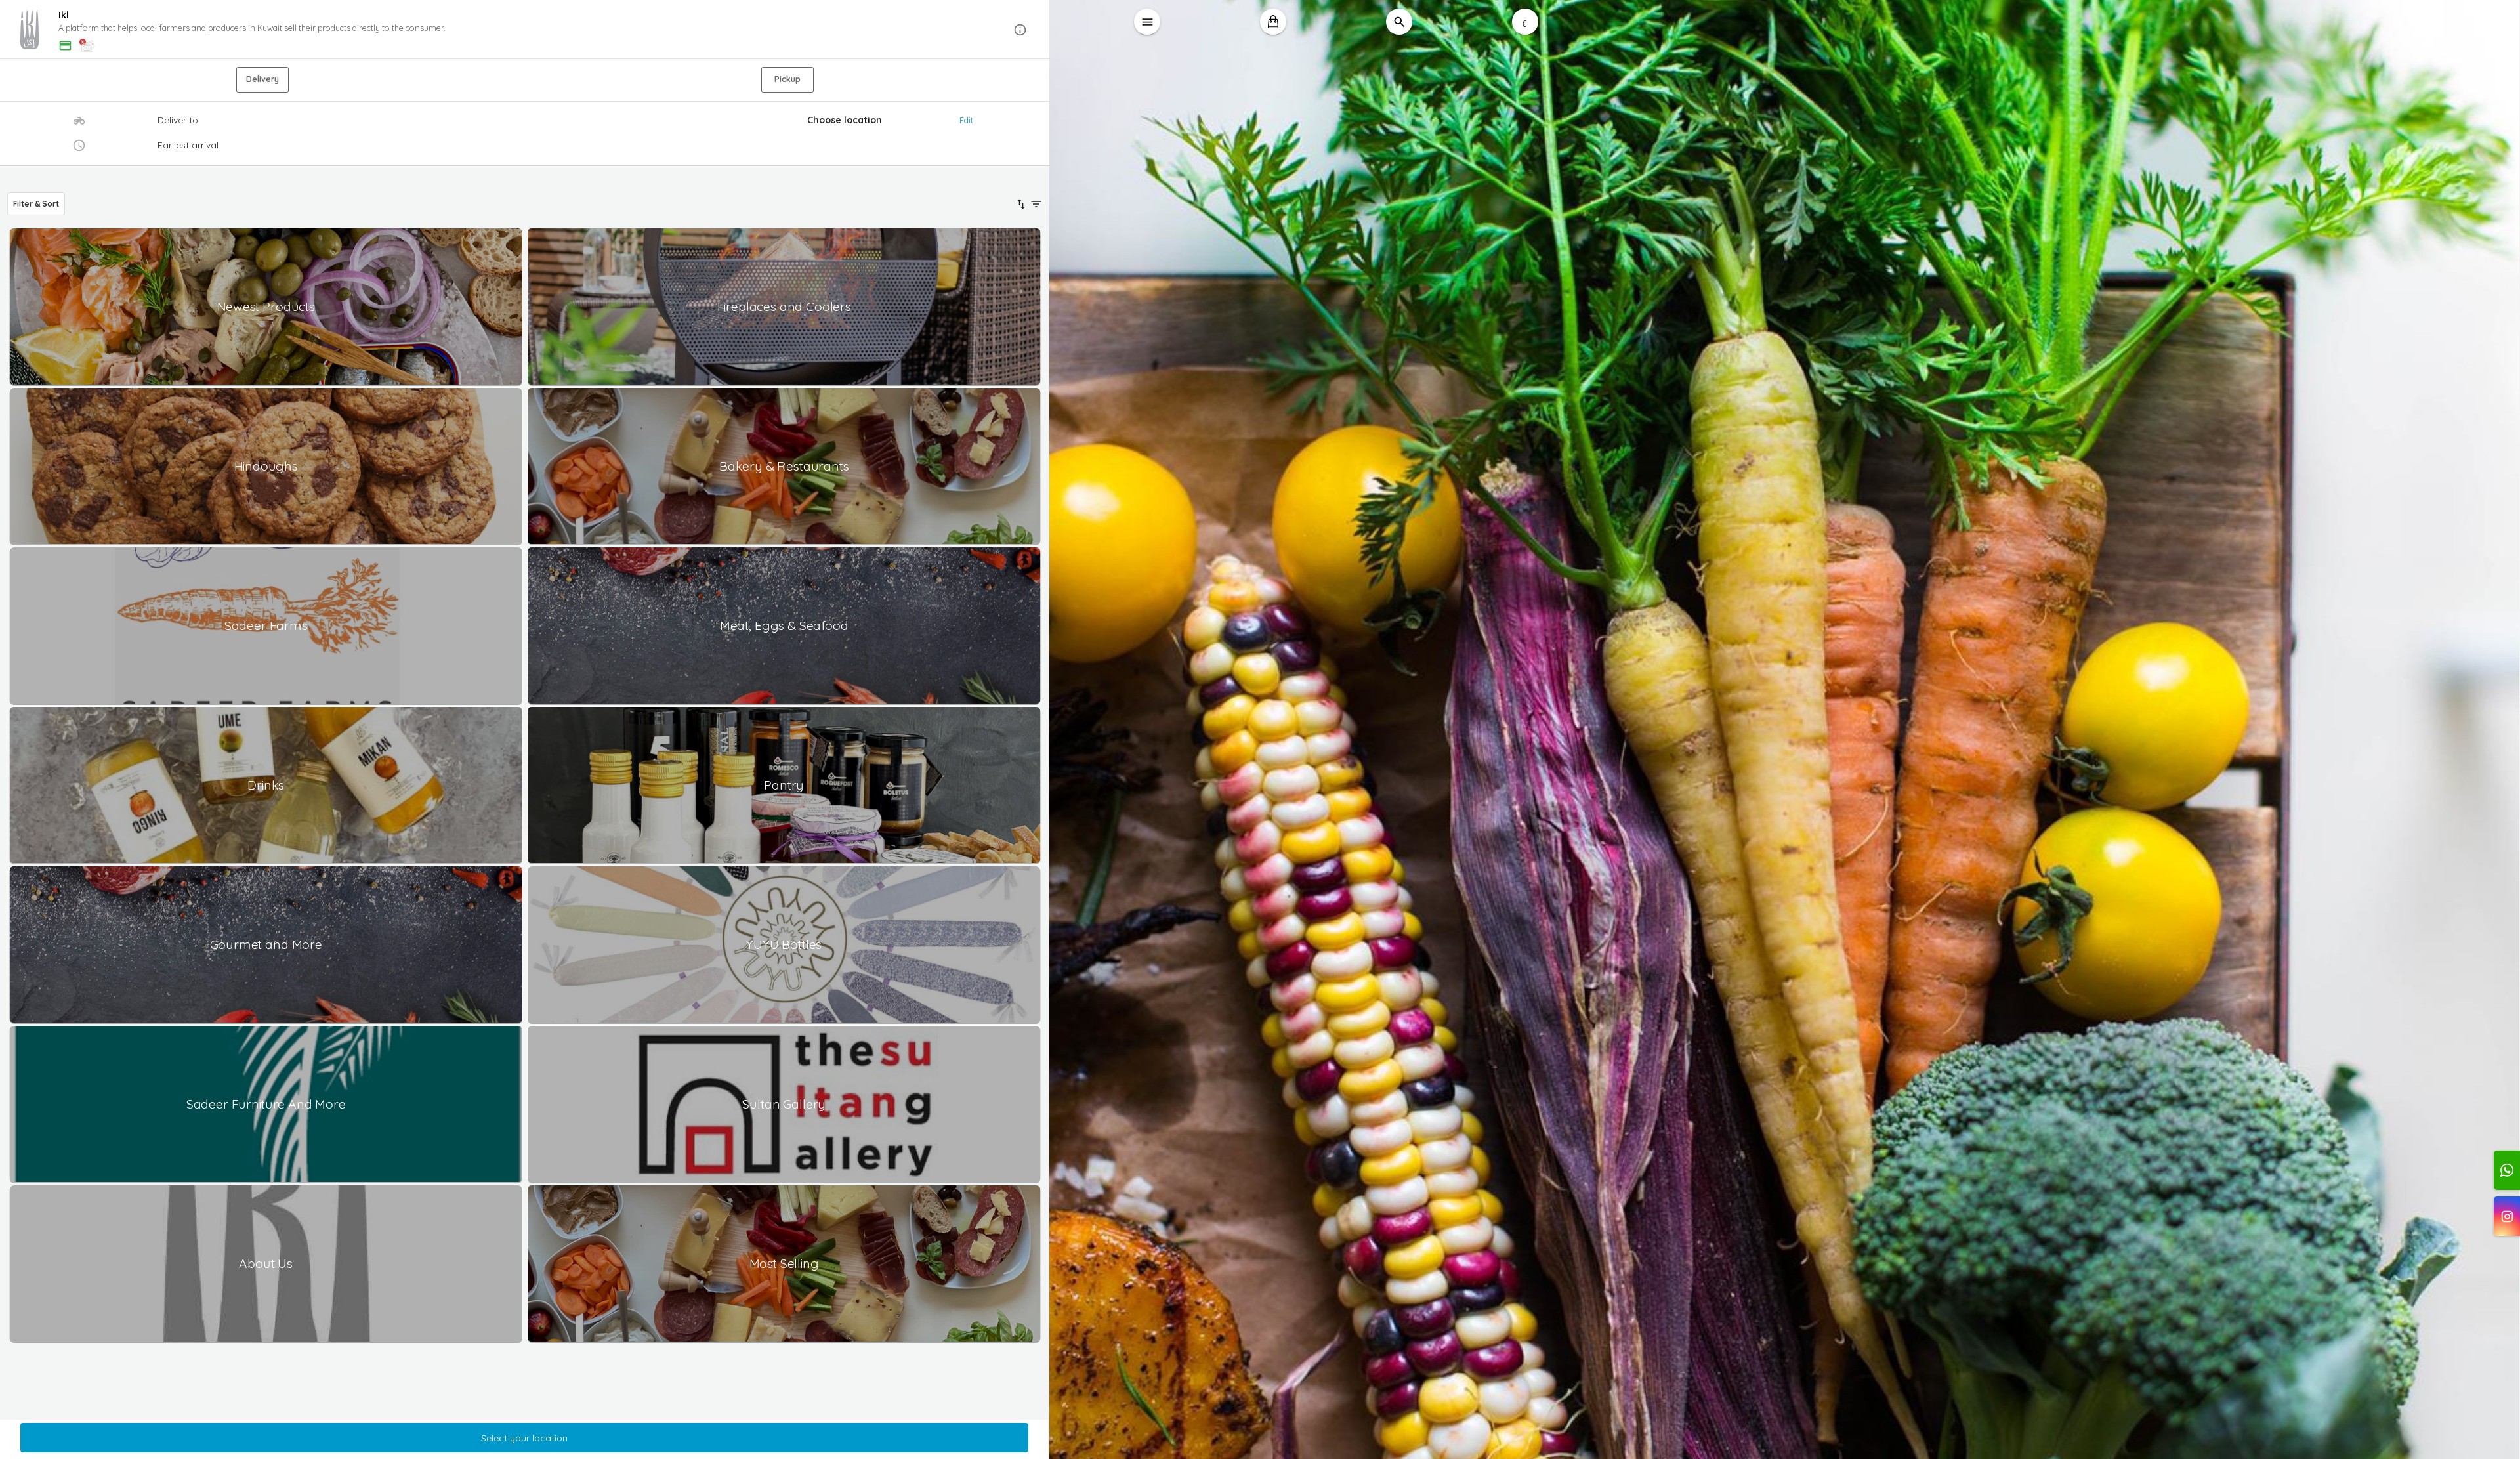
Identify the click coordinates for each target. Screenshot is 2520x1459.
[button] (525, 30)
